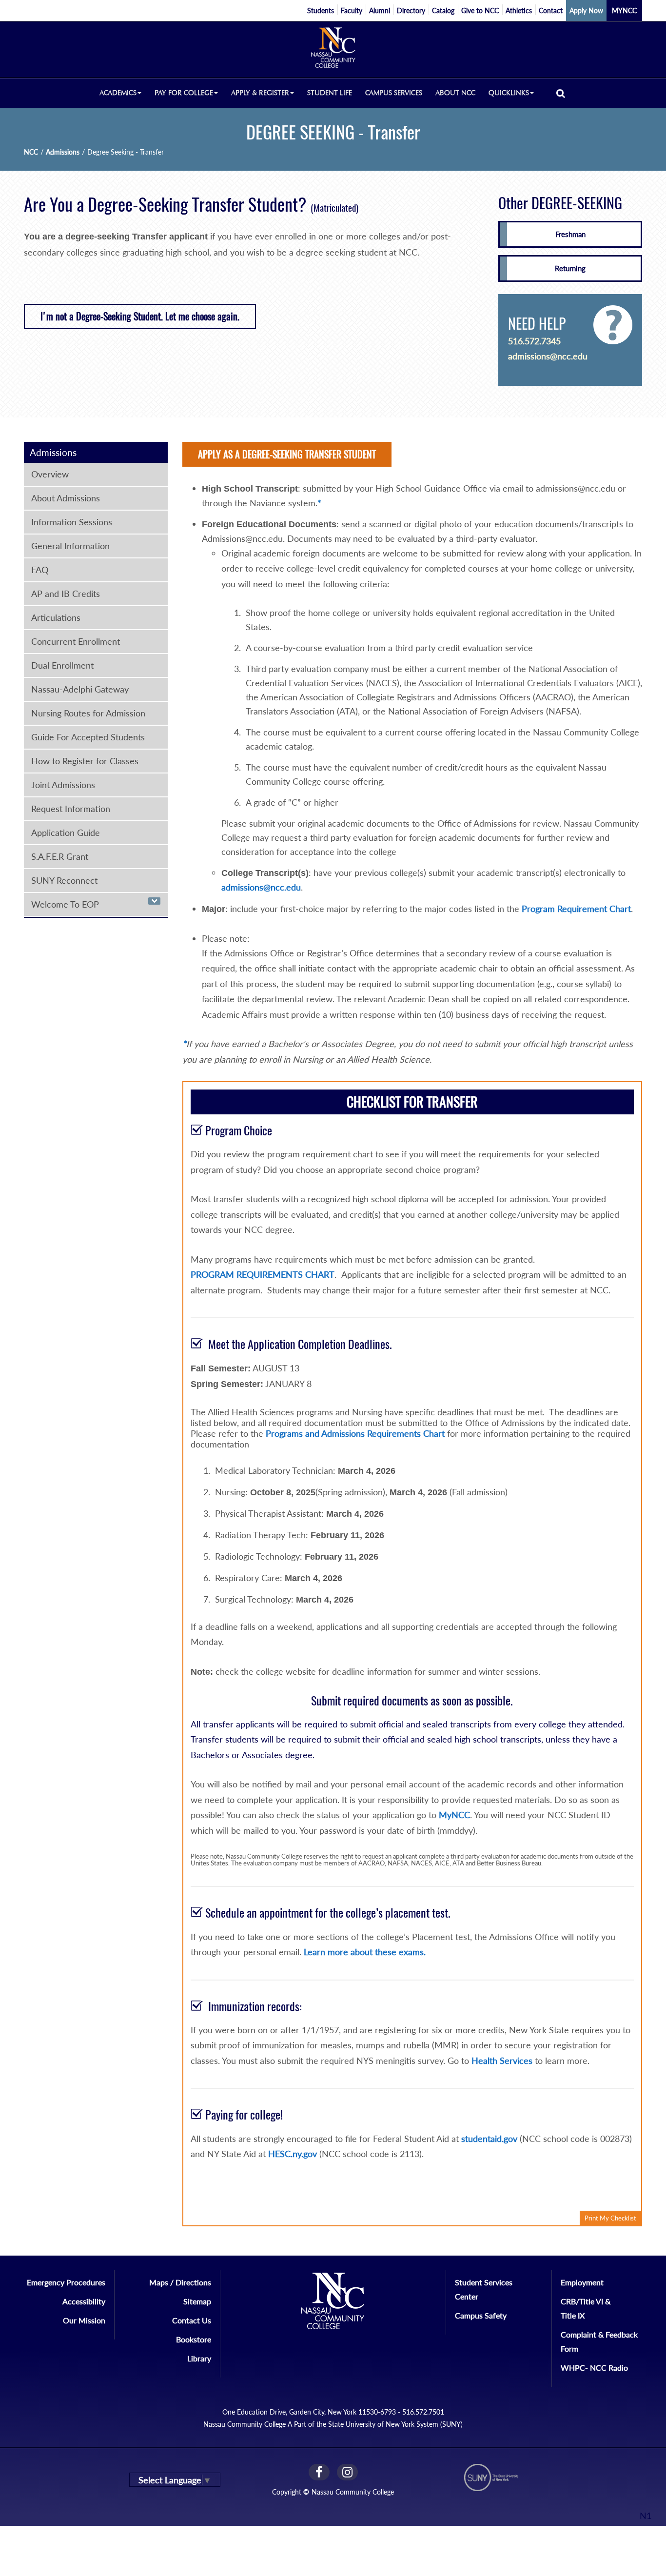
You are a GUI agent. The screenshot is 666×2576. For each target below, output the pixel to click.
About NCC (455, 93)
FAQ (40, 570)
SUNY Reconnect (64, 880)
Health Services (502, 2061)
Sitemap (197, 2301)
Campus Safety (481, 2315)
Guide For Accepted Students (88, 737)
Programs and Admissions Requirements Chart (355, 1433)
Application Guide (66, 832)
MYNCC (624, 10)
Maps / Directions (180, 2282)
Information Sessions (72, 522)
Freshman (570, 234)
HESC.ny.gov (293, 2154)
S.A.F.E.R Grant (60, 856)
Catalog (443, 10)
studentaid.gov (489, 2139)
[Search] (561, 93)
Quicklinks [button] (509, 93)
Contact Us (192, 2320)
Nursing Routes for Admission (88, 713)
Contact (551, 10)
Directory (411, 10)
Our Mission (84, 2320)
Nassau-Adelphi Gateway (80, 689)
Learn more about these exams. (365, 1952)
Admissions (63, 152)
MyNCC (454, 1815)
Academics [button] (118, 93)
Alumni (380, 10)
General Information (70, 546)
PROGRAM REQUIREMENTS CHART (263, 1274)
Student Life (330, 93)
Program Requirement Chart (576, 909)
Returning (570, 268)
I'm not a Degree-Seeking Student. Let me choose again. (140, 316)
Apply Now (586, 10)
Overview (50, 474)
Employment (582, 2282)
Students (321, 10)
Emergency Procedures (66, 2282)
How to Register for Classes (85, 761)
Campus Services (394, 93)
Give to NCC (480, 10)
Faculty (352, 10)
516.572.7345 (534, 341)
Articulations (56, 617)
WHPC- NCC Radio (594, 2368)
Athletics (519, 10)
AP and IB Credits (66, 594)
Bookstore (194, 2339)
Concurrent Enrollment (76, 641)
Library (199, 2358)
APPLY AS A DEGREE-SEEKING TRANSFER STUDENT (287, 454)
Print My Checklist (610, 2218)
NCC (31, 152)
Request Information (71, 809)
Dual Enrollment (62, 665)
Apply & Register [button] (260, 93)
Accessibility (84, 2301)
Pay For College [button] (184, 93)
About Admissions (66, 498)
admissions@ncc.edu (548, 356)
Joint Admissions (63, 785)
